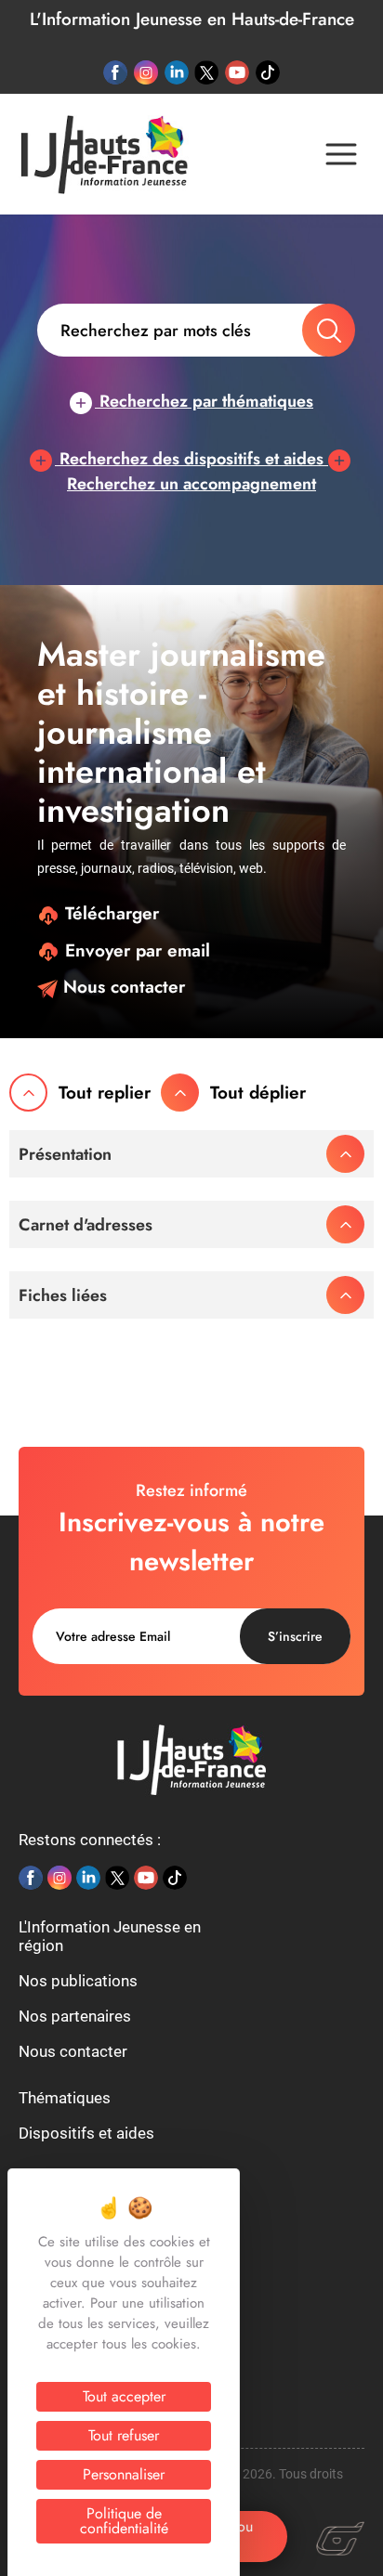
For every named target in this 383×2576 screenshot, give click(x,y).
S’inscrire (295, 1636)
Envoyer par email (135, 950)
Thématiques (65, 2098)
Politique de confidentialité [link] (124, 2521)
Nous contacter (121, 987)
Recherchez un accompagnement (191, 484)
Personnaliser (124, 2474)
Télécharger (109, 913)
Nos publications (78, 1981)
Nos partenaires (75, 2016)
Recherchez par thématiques (204, 401)
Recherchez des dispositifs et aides (191, 459)
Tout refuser (124, 2435)
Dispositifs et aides (86, 2133)
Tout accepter (124, 2396)
